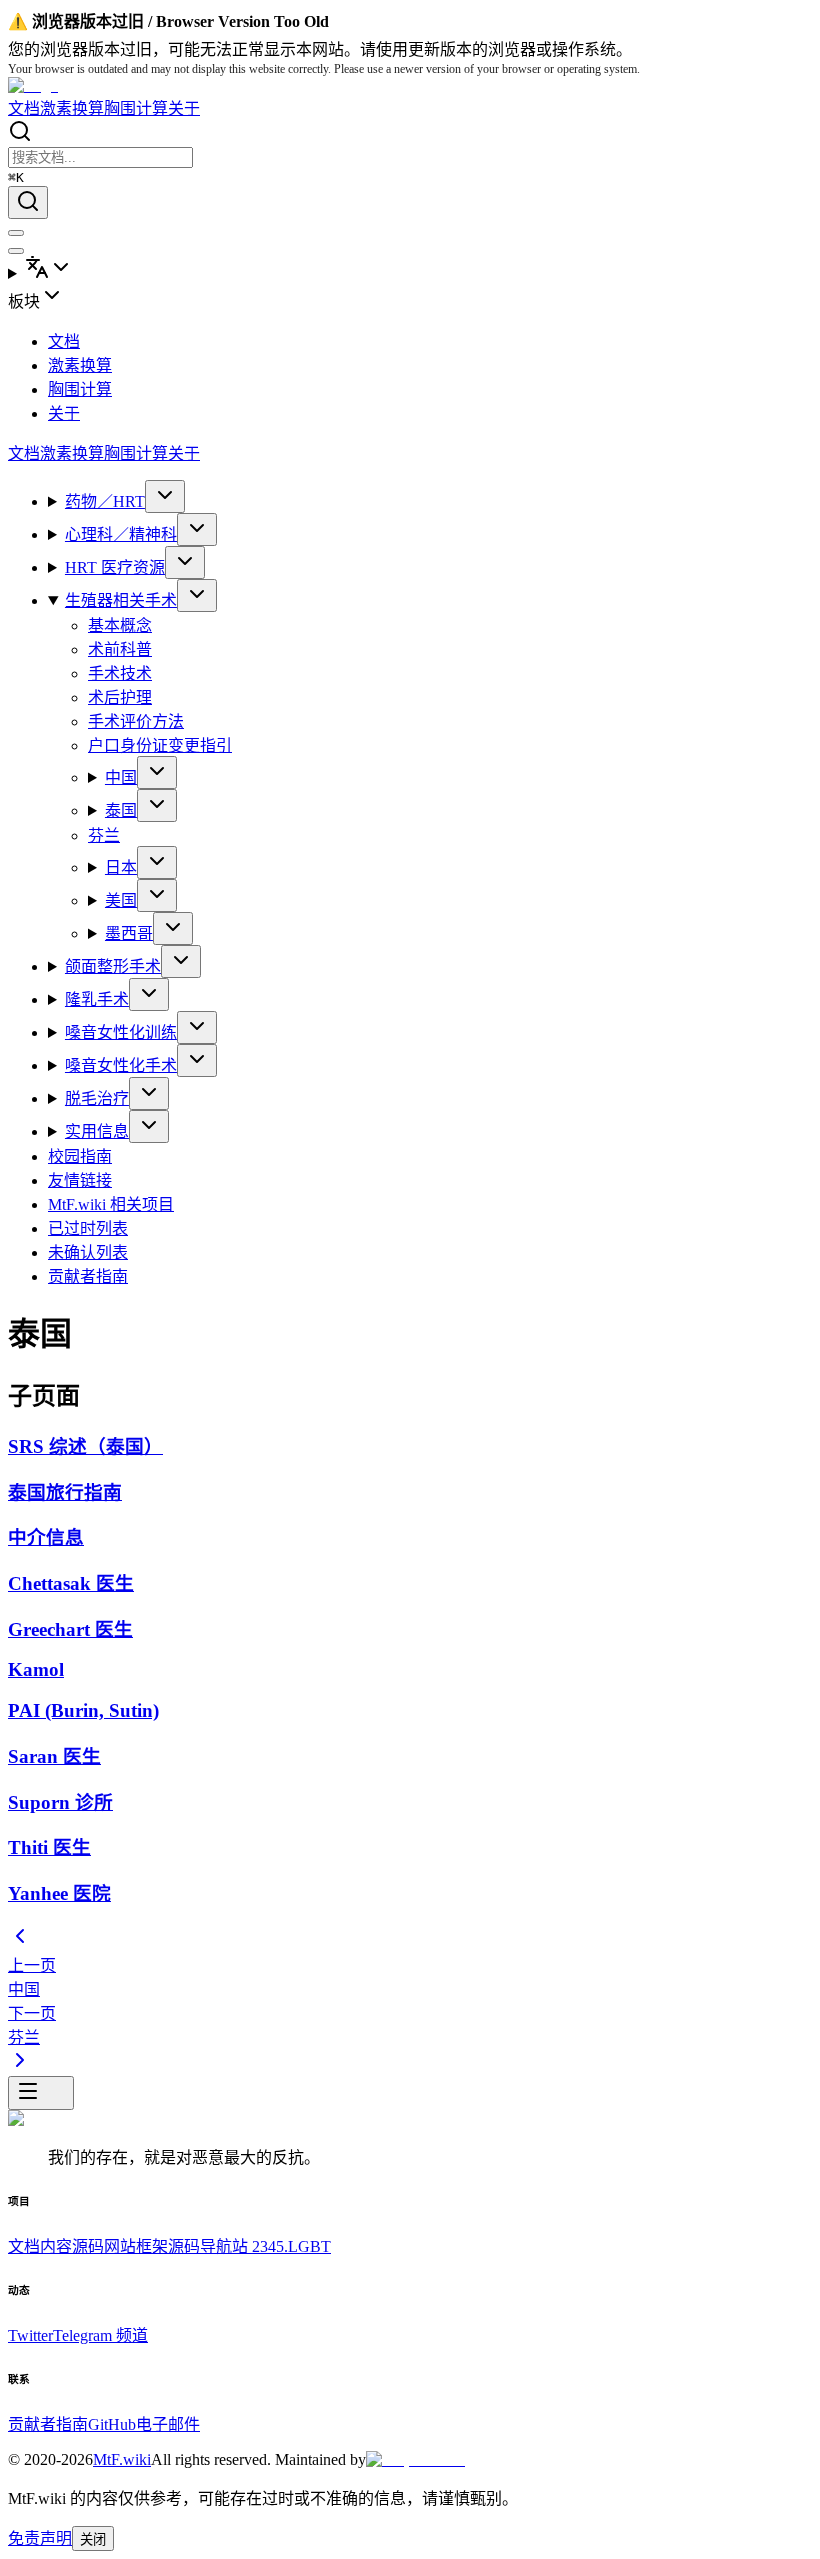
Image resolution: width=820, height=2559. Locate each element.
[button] (410, 297)
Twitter (30, 2335)
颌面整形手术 (113, 966)
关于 (184, 108)
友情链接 (80, 1180)
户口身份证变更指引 (160, 745)
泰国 (121, 810)
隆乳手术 (97, 999)
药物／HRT (105, 501)
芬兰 (104, 835)
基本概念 (120, 625)
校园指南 (80, 1156)
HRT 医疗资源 (115, 567)
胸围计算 (136, 108)
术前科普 (120, 649)
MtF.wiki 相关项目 (111, 1204)
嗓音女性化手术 (121, 1065)
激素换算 (72, 108)
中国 (121, 777)
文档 (24, 108)
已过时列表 (88, 1228)
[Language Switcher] (410, 269)
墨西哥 (129, 933)
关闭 (93, 2539)
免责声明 (40, 2538)
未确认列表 (88, 1252)
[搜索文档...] (28, 202)
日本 (121, 867)
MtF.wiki (122, 2459)
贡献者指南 (88, 1276)
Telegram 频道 (100, 2335)
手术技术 (120, 673)
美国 (121, 900)
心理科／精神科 (121, 534)
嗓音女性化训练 (121, 1032)
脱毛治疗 (97, 1098)
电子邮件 (168, 2424)
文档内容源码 (56, 2246)
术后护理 (120, 697)
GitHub (112, 2424)
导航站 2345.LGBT (265, 2246)
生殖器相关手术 (121, 600)
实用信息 (97, 1131)
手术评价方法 (136, 721)
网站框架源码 (152, 2246)
